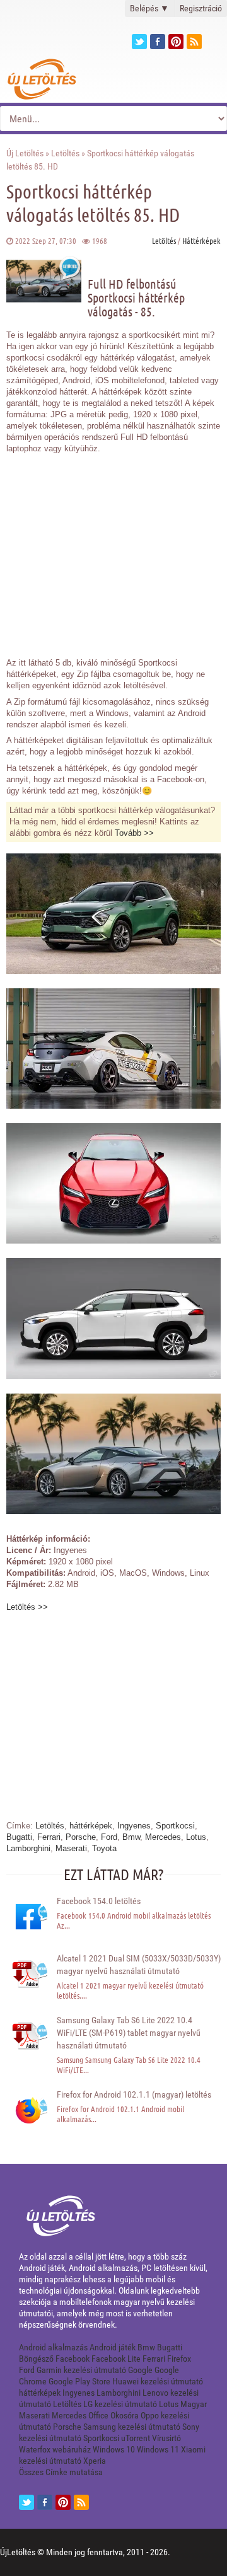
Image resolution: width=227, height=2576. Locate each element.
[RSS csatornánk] (194, 42)
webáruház (72, 2449)
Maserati (71, 1848)
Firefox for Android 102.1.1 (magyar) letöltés (134, 2094)
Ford (109, 1837)
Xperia (95, 2461)
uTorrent (136, 2438)
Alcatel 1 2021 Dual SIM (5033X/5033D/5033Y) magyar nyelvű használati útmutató (139, 1965)
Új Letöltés (25, 153)
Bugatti (19, 1837)
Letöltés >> (27, 1607)
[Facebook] (158, 42)
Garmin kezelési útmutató (81, 2370)
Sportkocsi (175, 1826)
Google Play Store (79, 2381)
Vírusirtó (166, 2438)
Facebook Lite (116, 2359)
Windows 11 (158, 2449)
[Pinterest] (176, 42)
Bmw (131, 1837)
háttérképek (91, 1826)
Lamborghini (28, 1848)
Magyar (194, 2404)
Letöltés (65, 153)
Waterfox (35, 2449)
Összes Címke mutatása (61, 2472)
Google (140, 2370)
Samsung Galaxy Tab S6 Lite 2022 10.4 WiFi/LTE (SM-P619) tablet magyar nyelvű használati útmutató (129, 2033)
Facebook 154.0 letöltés (99, 1901)
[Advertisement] (113, 549)
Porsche (81, 1837)
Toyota (104, 1848)
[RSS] (81, 2502)
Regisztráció (201, 8)
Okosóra (125, 2415)
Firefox (179, 2359)
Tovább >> (134, 833)
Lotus (196, 1837)
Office (98, 2415)
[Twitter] (139, 42)
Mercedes (163, 1837)
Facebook (73, 2359)
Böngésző (36, 2359)
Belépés (149, 8)
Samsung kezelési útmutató (132, 2427)
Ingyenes (134, 1826)
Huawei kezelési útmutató (158, 2381)
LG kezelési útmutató (120, 2404)
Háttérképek (201, 240)
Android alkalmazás (53, 2347)
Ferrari (49, 1837)
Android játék (113, 2347)
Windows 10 (114, 2449)
